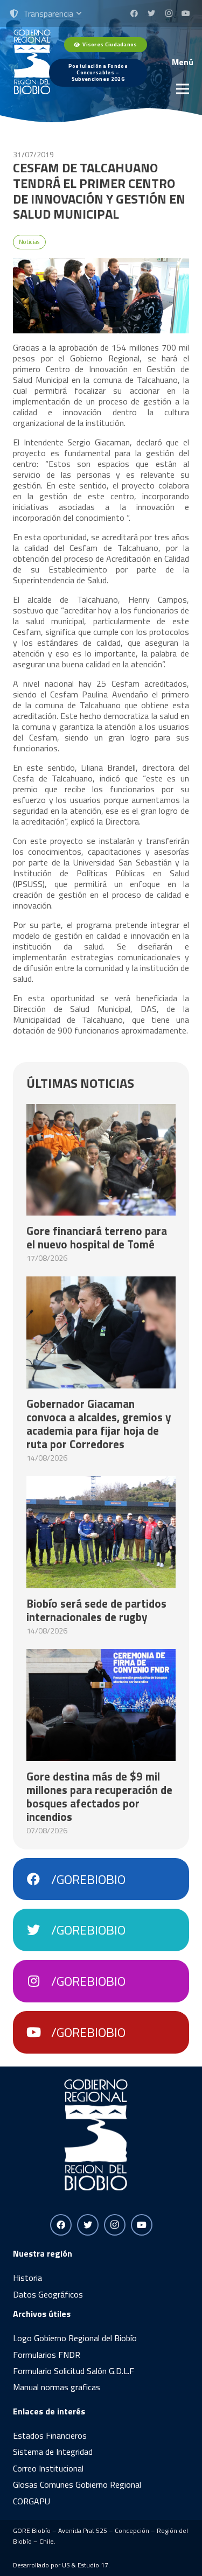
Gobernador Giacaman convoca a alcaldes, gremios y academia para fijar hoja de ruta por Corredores (99, 1424)
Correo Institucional (48, 2468)
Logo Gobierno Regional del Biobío (75, 2338)
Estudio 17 (93, 2565)
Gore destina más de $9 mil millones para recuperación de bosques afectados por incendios (99, 1796)
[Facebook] (134, 13)
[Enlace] (32, 62)
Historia (27, 2278)
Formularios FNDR (47, 2355)
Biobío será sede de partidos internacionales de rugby (96, 1610)
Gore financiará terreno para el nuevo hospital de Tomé (97, 1237)
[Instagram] (169, 13)
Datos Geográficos (48, 2294)
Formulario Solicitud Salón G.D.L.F (74, 2371)
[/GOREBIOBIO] (39, 1879)
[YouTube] (186, 13)
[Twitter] (151, 13)
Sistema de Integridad (53, 2452)
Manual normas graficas (57, 2387)
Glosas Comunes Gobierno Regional (77, 2484)
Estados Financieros (50, 2435)
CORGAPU (32, 2501)
